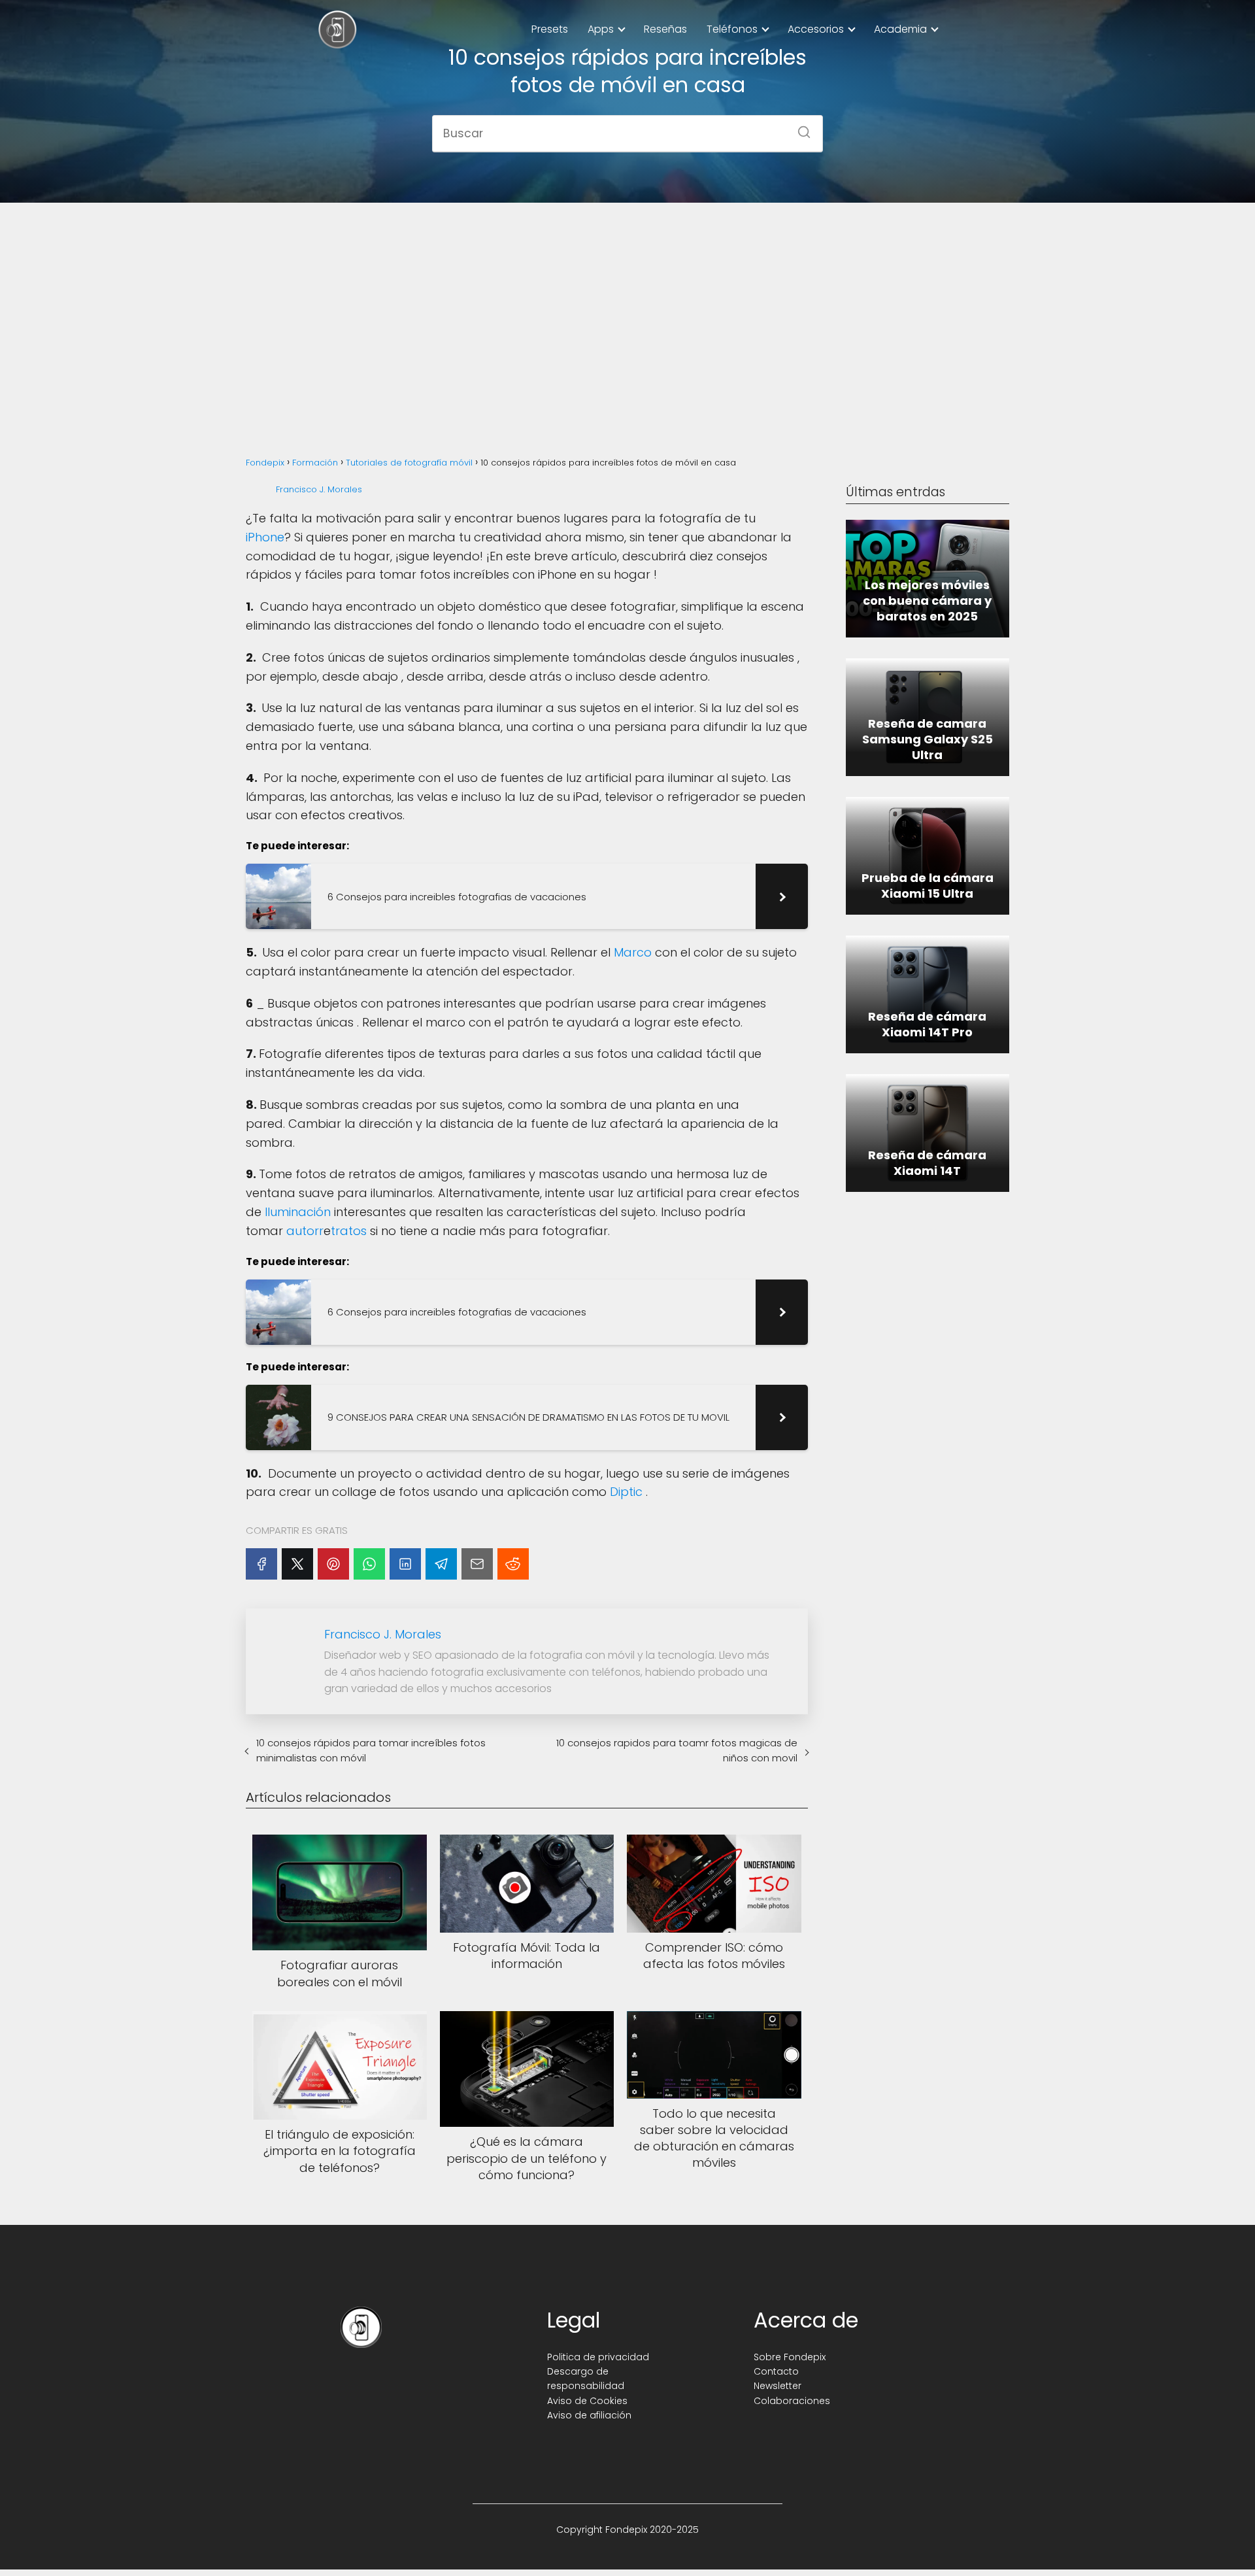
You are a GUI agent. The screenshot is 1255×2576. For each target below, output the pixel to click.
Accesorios (816, 29)
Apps (601, 29)
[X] (297, 1564)
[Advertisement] (627, 315)
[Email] (477, 1564)
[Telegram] (441, 1564)
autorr (305, 1231)
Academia (900, 29)
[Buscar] (799, 128)
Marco (633, 952)
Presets (550, 29)
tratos (349, 1231)
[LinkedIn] (405, 1564)
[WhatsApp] (369, 1564)
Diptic (626, 1492)
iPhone (265, 537)
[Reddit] (513, 1564)
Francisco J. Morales (319, 489)
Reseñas (665, 29)
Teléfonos (732, 29)
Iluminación (298, 1212)
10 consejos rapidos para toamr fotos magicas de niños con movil (677, 1750)
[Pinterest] (333, 1564)
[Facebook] (261, 1564)
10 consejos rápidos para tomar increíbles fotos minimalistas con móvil (371, 1750)
